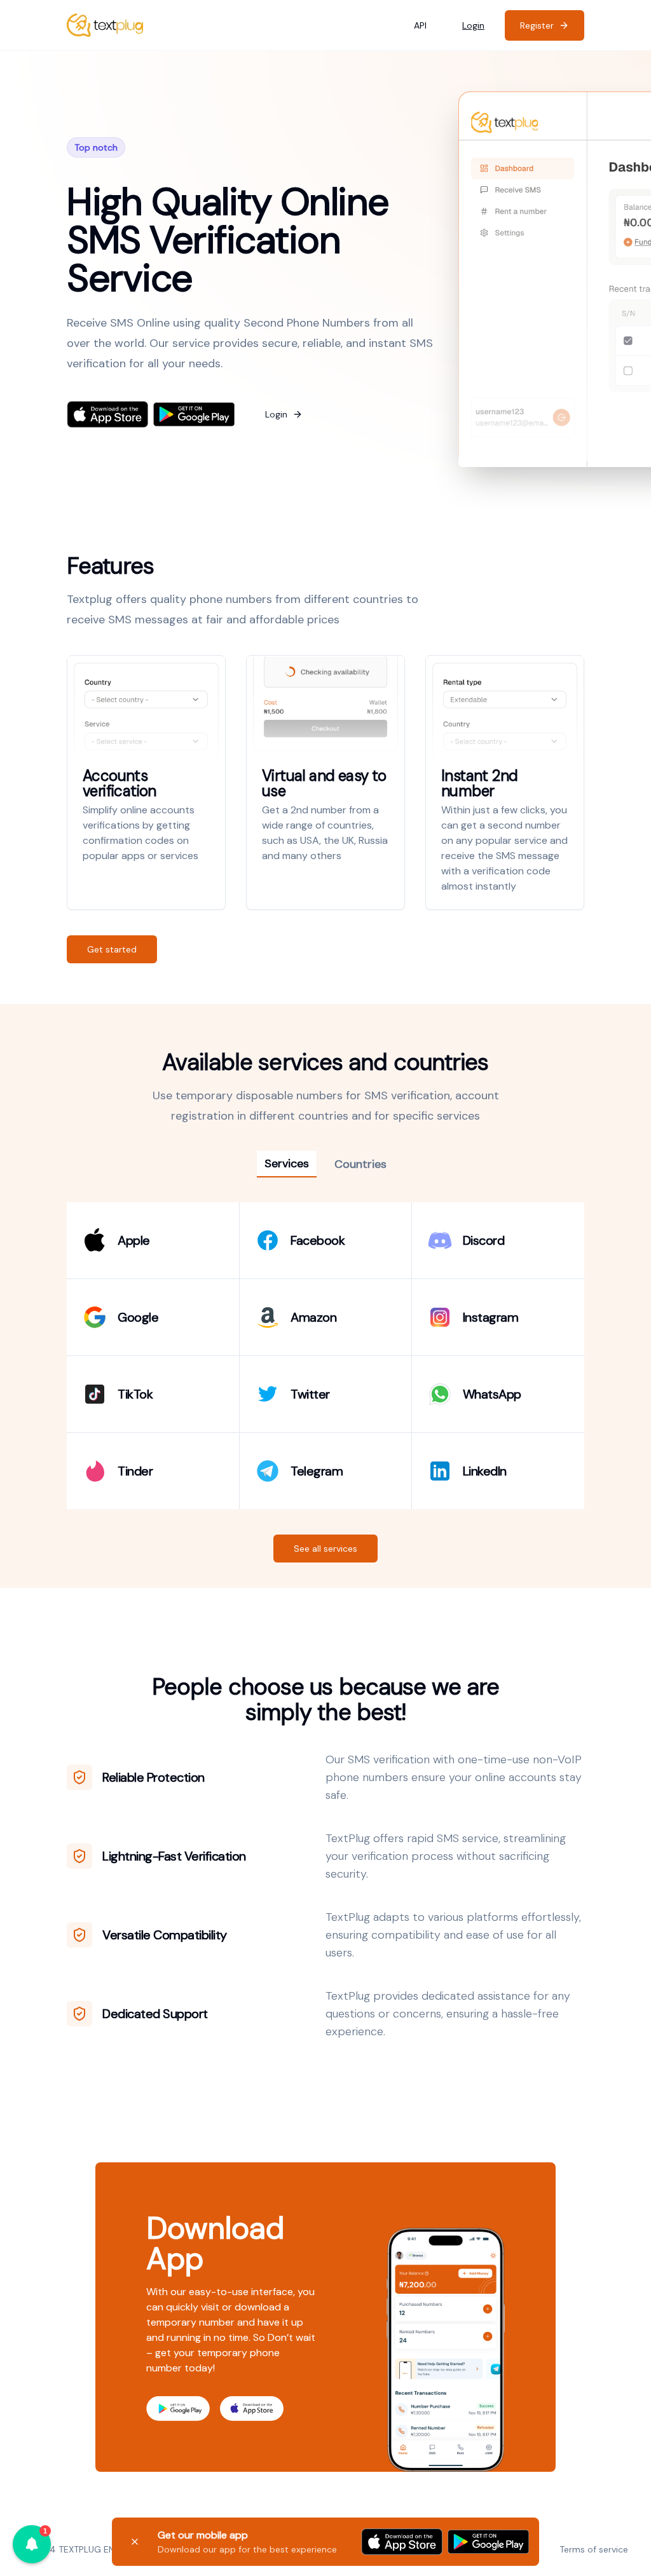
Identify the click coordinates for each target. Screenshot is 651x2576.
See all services (325, 1549)
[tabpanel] (325, 1356)
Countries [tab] (360, 1164)
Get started (112, 949)
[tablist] (325, 1164)
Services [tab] (287, 1163)
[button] (32, 2544)
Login (473, 25)
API (420, 25)
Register (537, 25)
